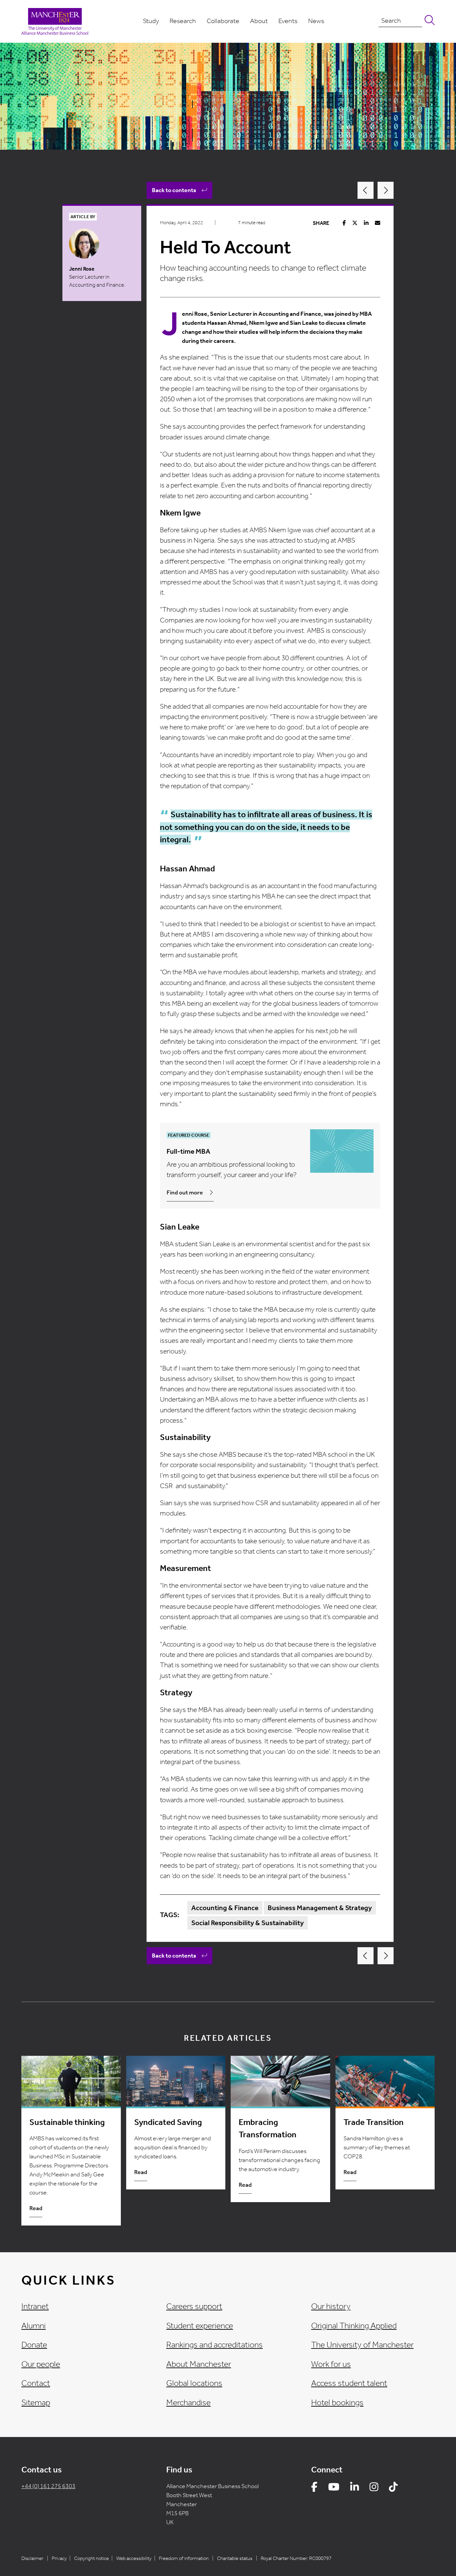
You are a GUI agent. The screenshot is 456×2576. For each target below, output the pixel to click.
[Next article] (386, 190)
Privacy (59, 2558)
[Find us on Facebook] (314, 2488)
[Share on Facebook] (344, 223)
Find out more (185, 1192)
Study (151, 21)
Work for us (331, 2364)
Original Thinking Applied (354, 2326)
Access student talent (349, 2383)
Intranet (35, 2306)
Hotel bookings (337, 2403)
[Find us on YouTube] (334, 2488)
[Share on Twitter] (355, 223)
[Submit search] (428, 21)
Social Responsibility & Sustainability (248, 1923)
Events (288, 21)
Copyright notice (91, 2558)
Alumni (34, 2326)
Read (36, 2208)
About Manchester (199, 2364)
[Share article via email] (378, 223)
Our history (331, 2306)
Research (183, 21)
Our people (41, 2364)
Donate (34, 2345)
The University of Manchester (362, 2345)
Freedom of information (184, 2558)
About (259, 21)
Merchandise (188, 2403)
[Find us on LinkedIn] (355, 2488)
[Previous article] (366, 190)
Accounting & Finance (225, 1908)
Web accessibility (134, 2558)
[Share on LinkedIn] (366, 223)
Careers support (194, 2306)
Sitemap (36, 2403)
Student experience (200, 2326)
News (316, 21)
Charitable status (235, 2558)
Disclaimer (32, 2558)
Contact (36, 2383)
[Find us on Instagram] (374, 2488)
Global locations (194, 2383)
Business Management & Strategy (320, 1908)
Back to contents (174, 190)
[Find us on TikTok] (393, 2488)
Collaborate (223, 21)
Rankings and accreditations (214, 2345)
